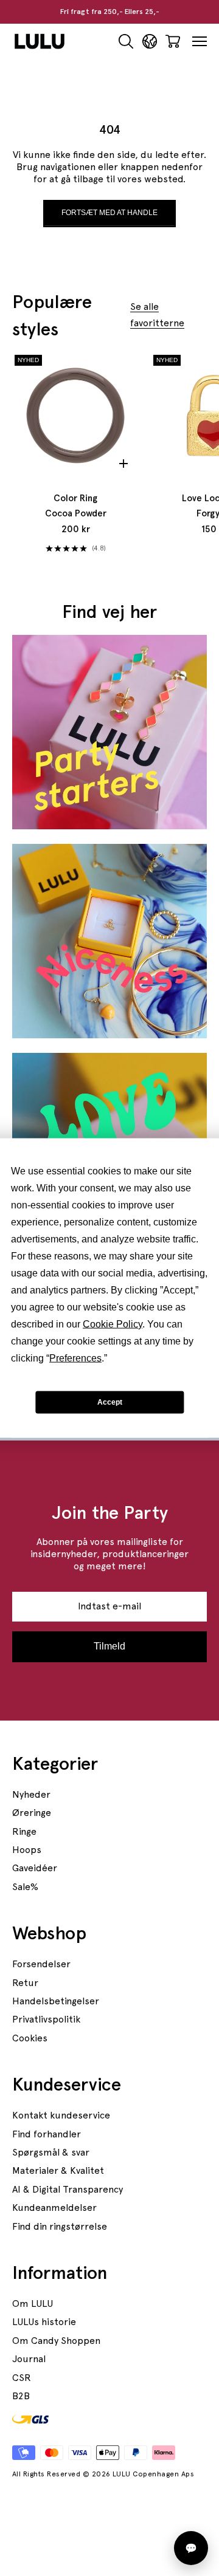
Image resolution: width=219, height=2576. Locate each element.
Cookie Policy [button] (113, 1324)
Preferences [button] (75, 1358)
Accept (110, 1402)
